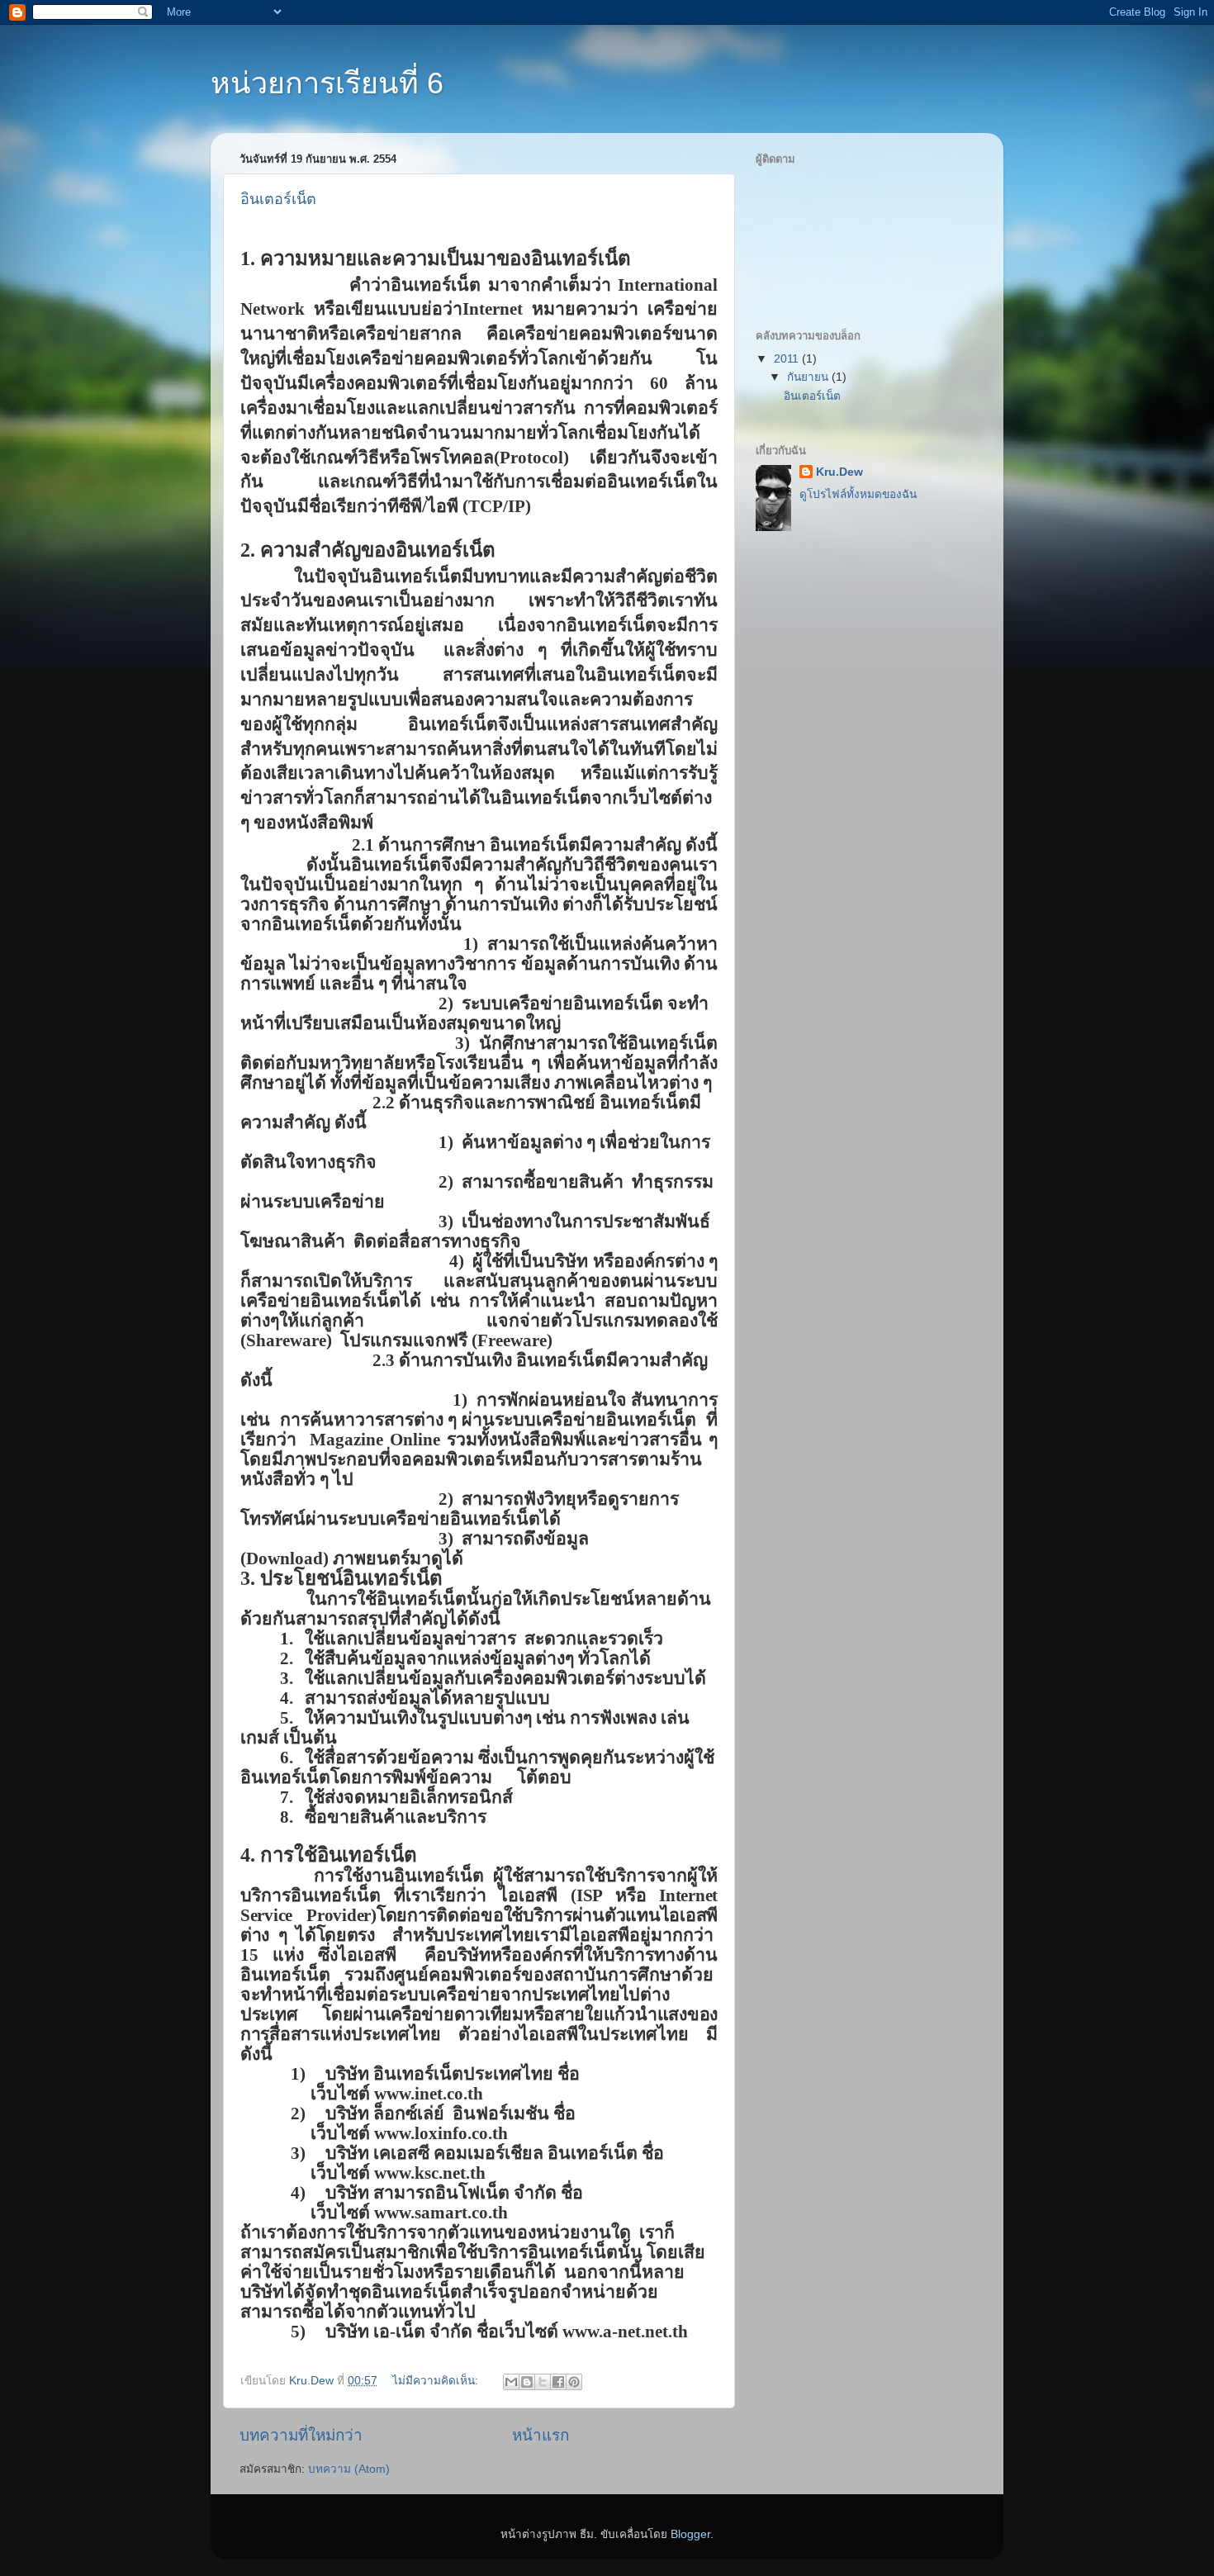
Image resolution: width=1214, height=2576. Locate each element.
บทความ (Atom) (349, 2469)
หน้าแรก (541, 2435)
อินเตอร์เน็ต (278, 199)
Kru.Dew (839, 472)
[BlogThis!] (527, 2382)
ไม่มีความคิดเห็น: (437, 2381)
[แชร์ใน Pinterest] (574, 2382)
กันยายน (809, 377)
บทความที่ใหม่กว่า (301, 2435)
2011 (788, 359)
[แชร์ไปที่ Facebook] (558, 2382)
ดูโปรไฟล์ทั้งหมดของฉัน (858, 494)
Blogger (690, 2534)
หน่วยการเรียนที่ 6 (327, 83)
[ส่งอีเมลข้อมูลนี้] (511, 2382)
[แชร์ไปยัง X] (543, 2382)
